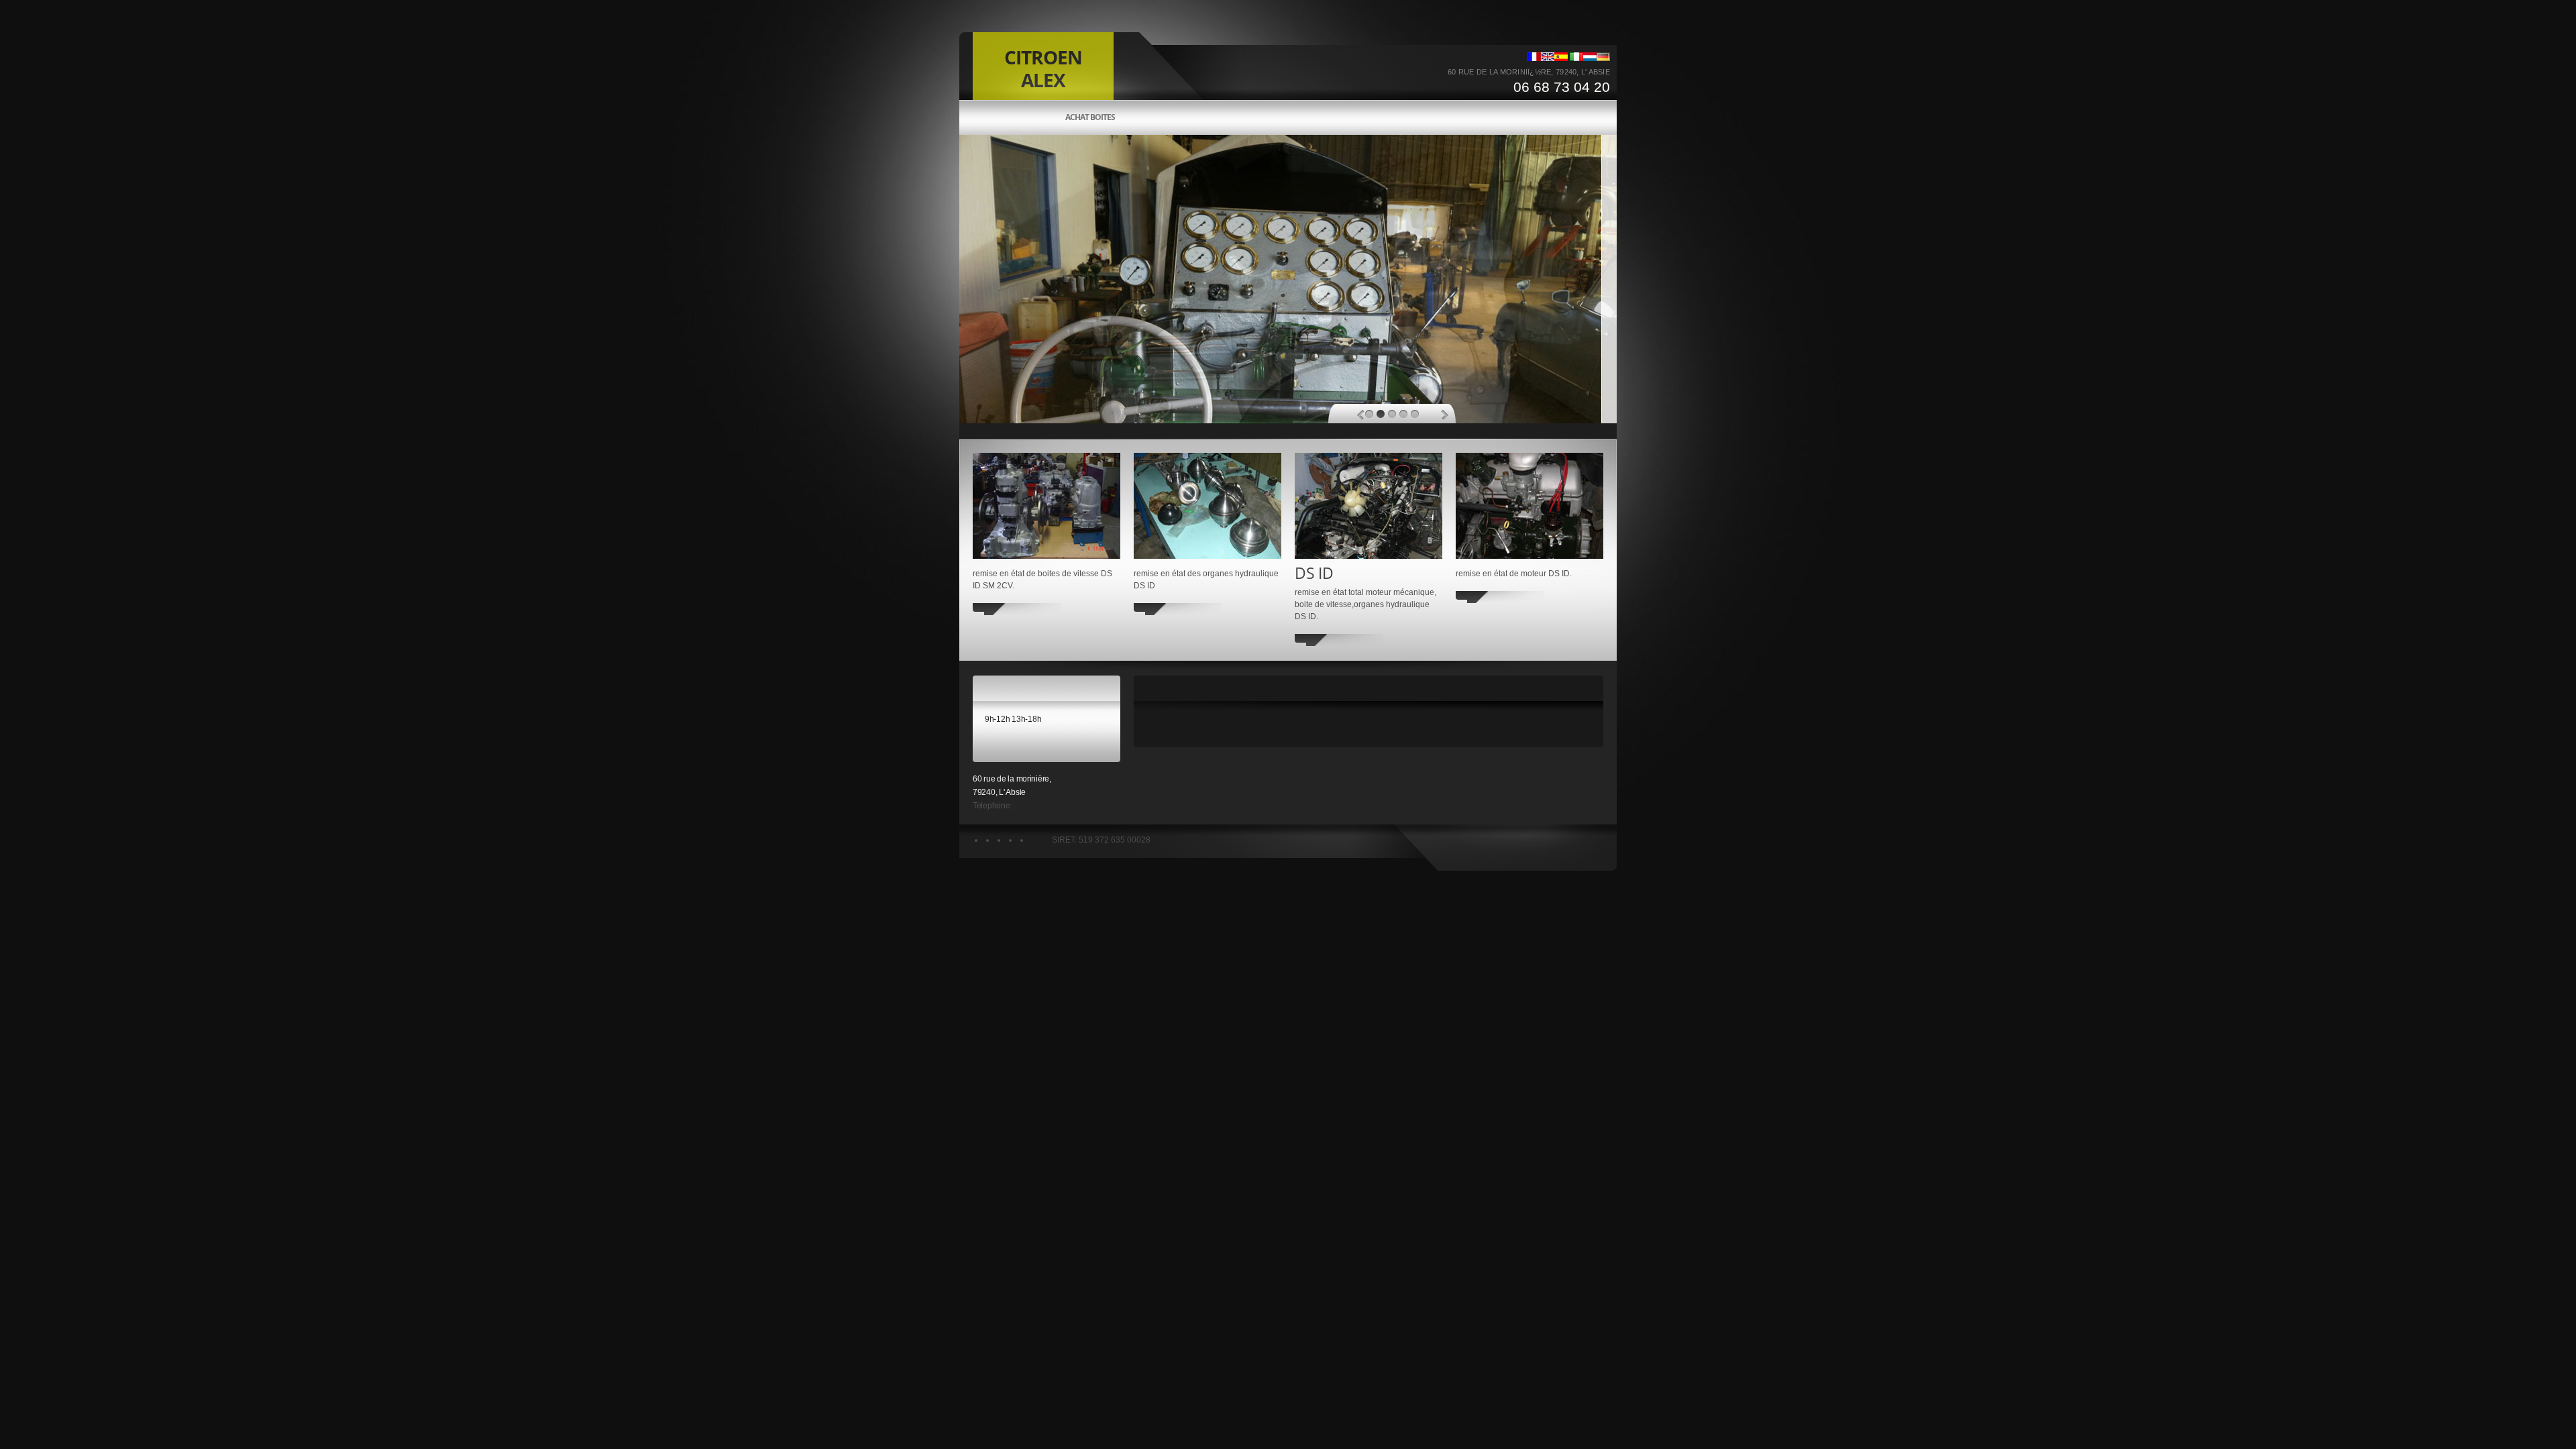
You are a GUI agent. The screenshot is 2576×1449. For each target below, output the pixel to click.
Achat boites (1090, 117)
